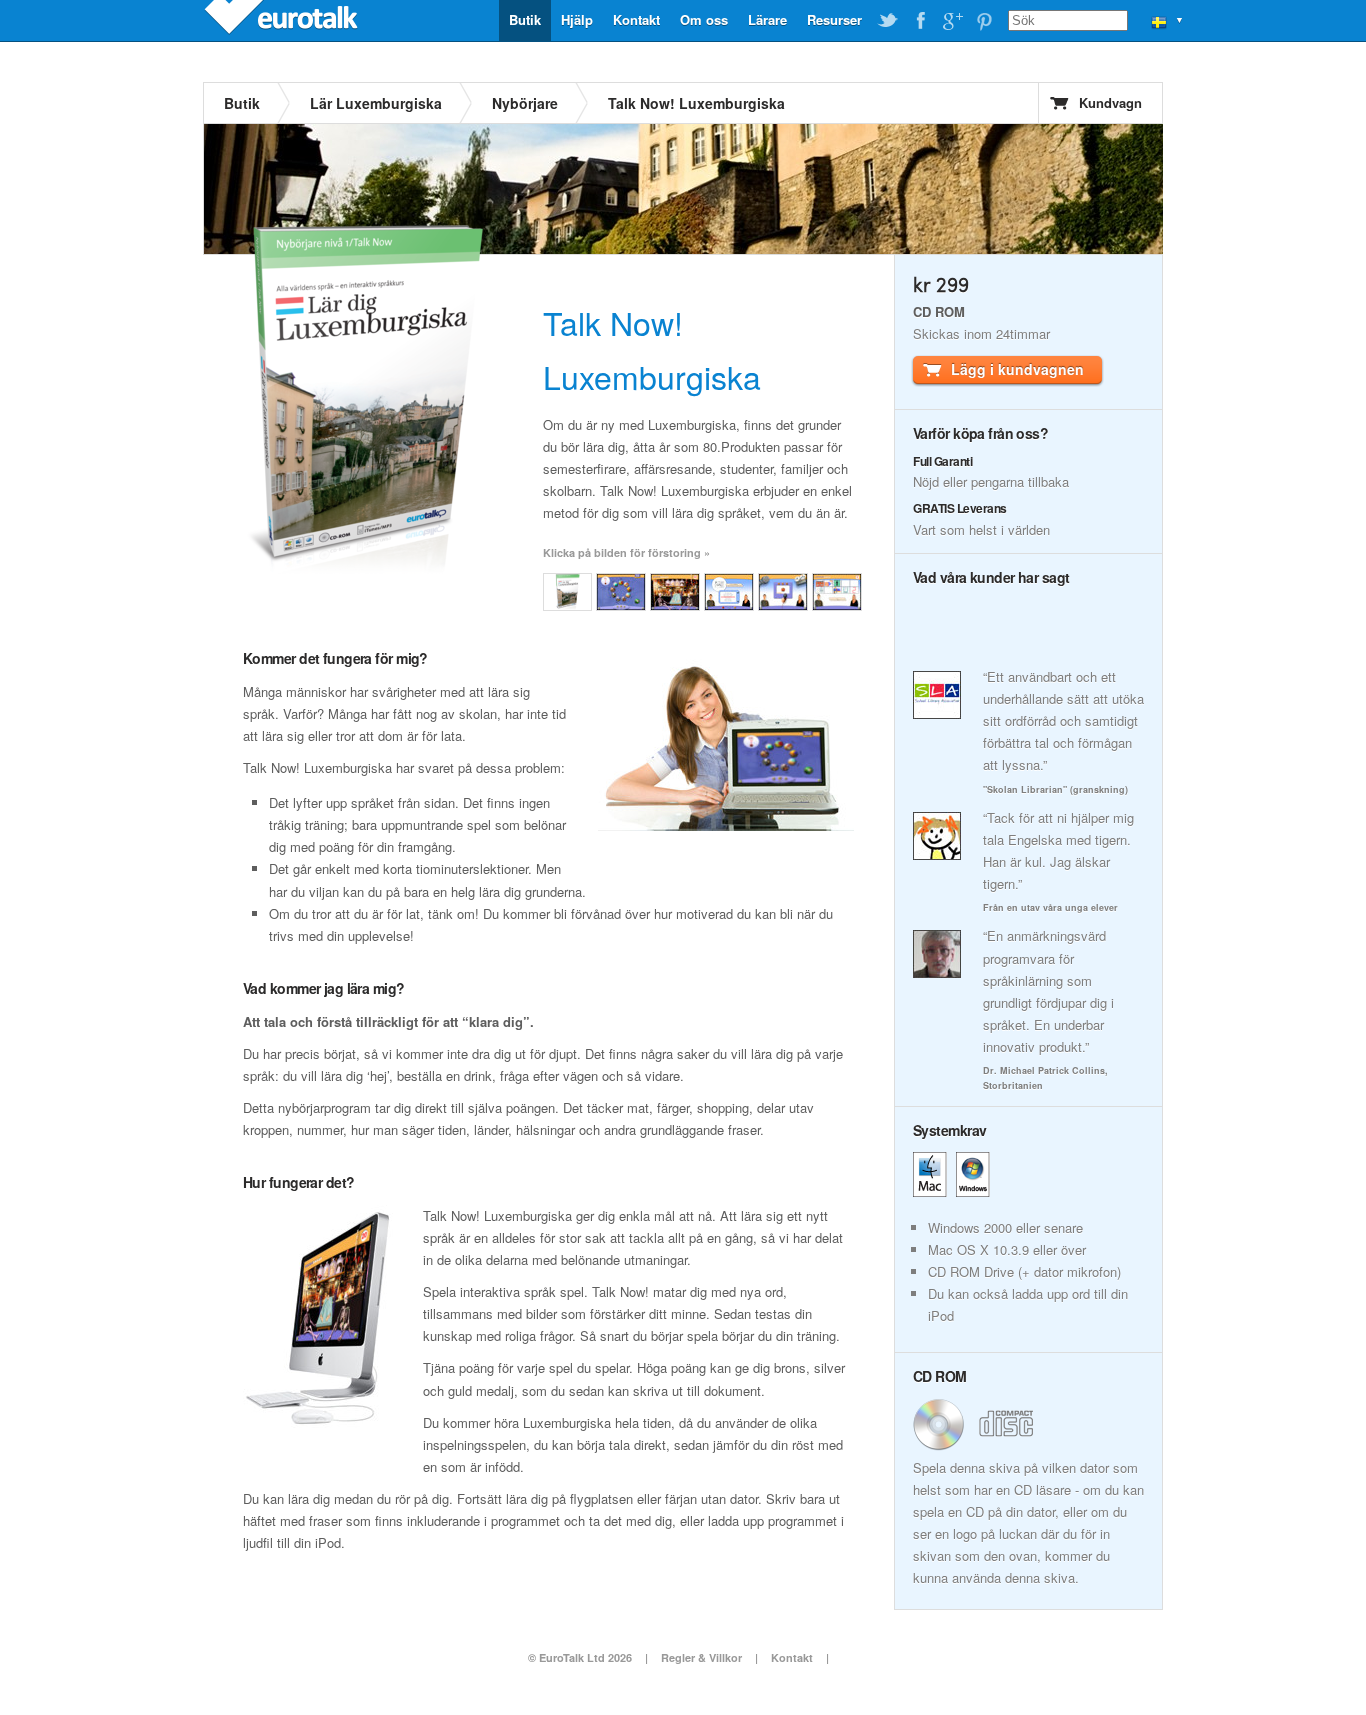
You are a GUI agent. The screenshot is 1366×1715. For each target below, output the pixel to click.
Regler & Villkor (701, 1657)
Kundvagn (1110, 102)
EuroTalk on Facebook (920, 21)
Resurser (834, 19)
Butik (525, 19)
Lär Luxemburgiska (376, 103)
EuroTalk (283, 20)
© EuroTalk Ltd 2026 (580, 1657)
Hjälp (577, 19)
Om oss (704, 19)
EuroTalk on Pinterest (984, 21)
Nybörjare (525, 103)
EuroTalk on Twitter (888, 21)
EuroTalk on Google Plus (952, 21)
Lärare (767, 19)
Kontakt (636, 19)
